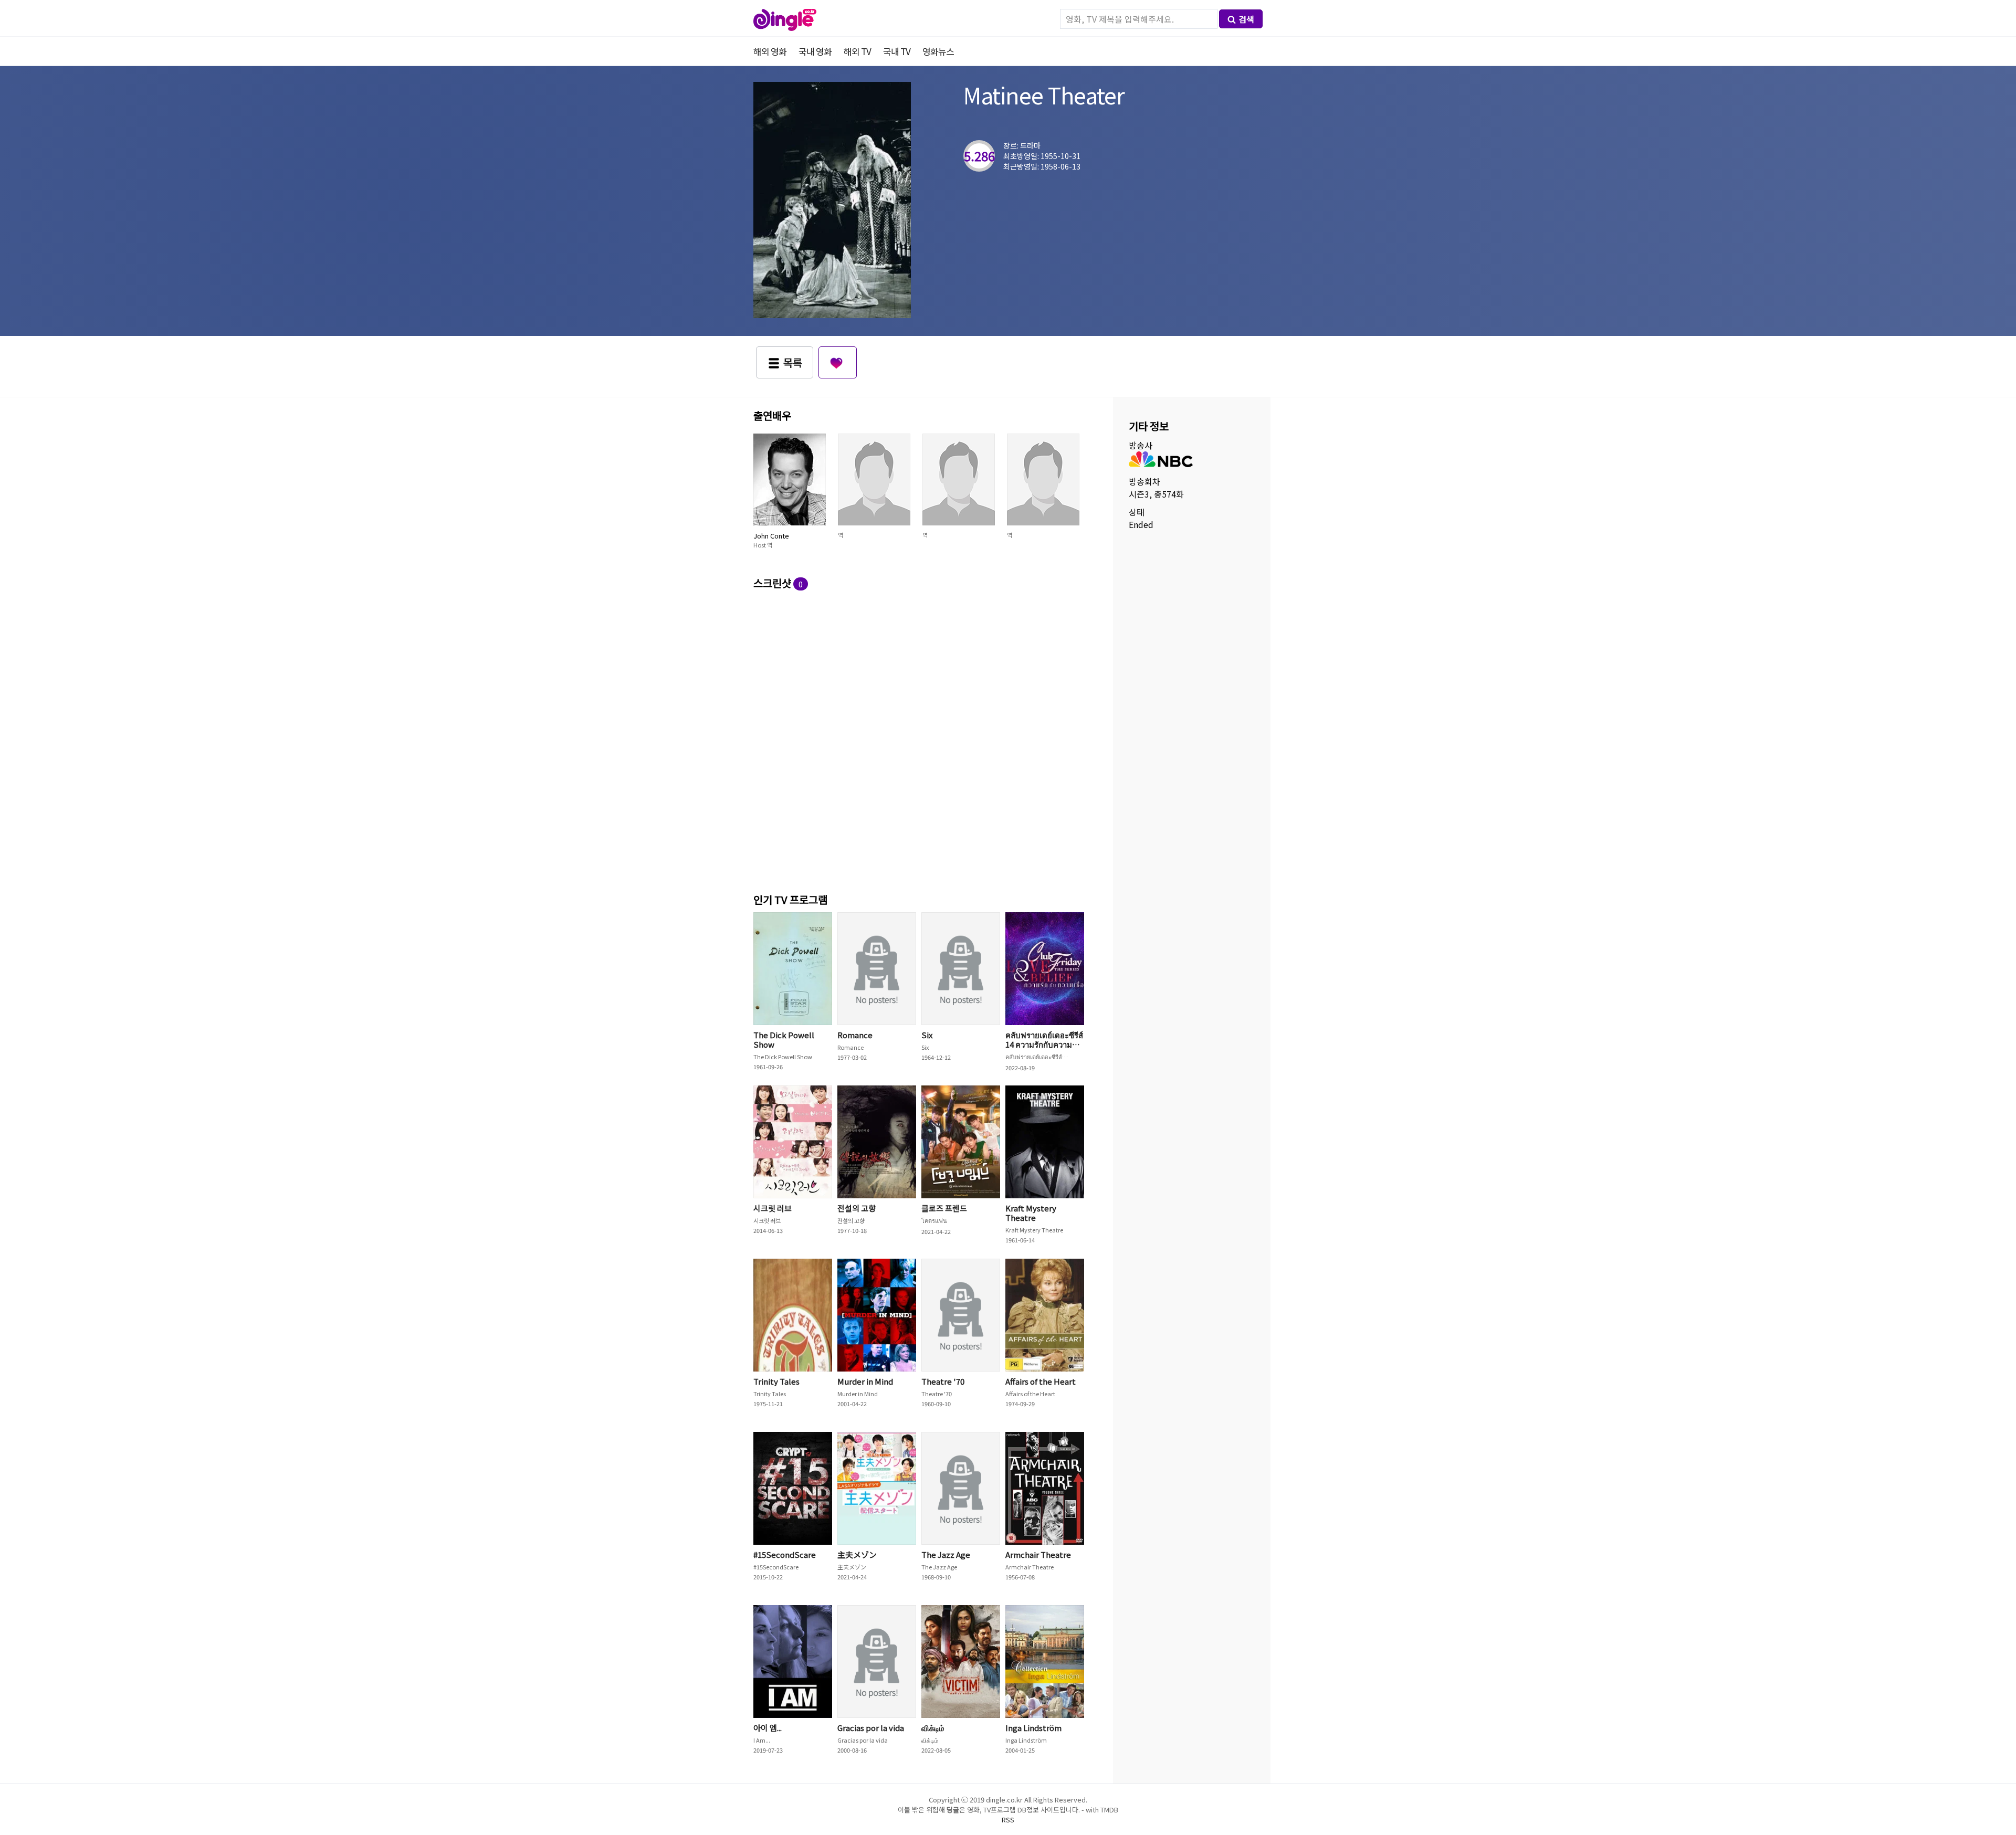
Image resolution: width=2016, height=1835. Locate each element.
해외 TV (857, 51)
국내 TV (897, 51)
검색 (1246, 19)
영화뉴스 (938, 51)
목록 (793, 362)
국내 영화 (815, 51)
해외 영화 (770, 51)
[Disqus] (921, 740)
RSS (1008, 1820)
